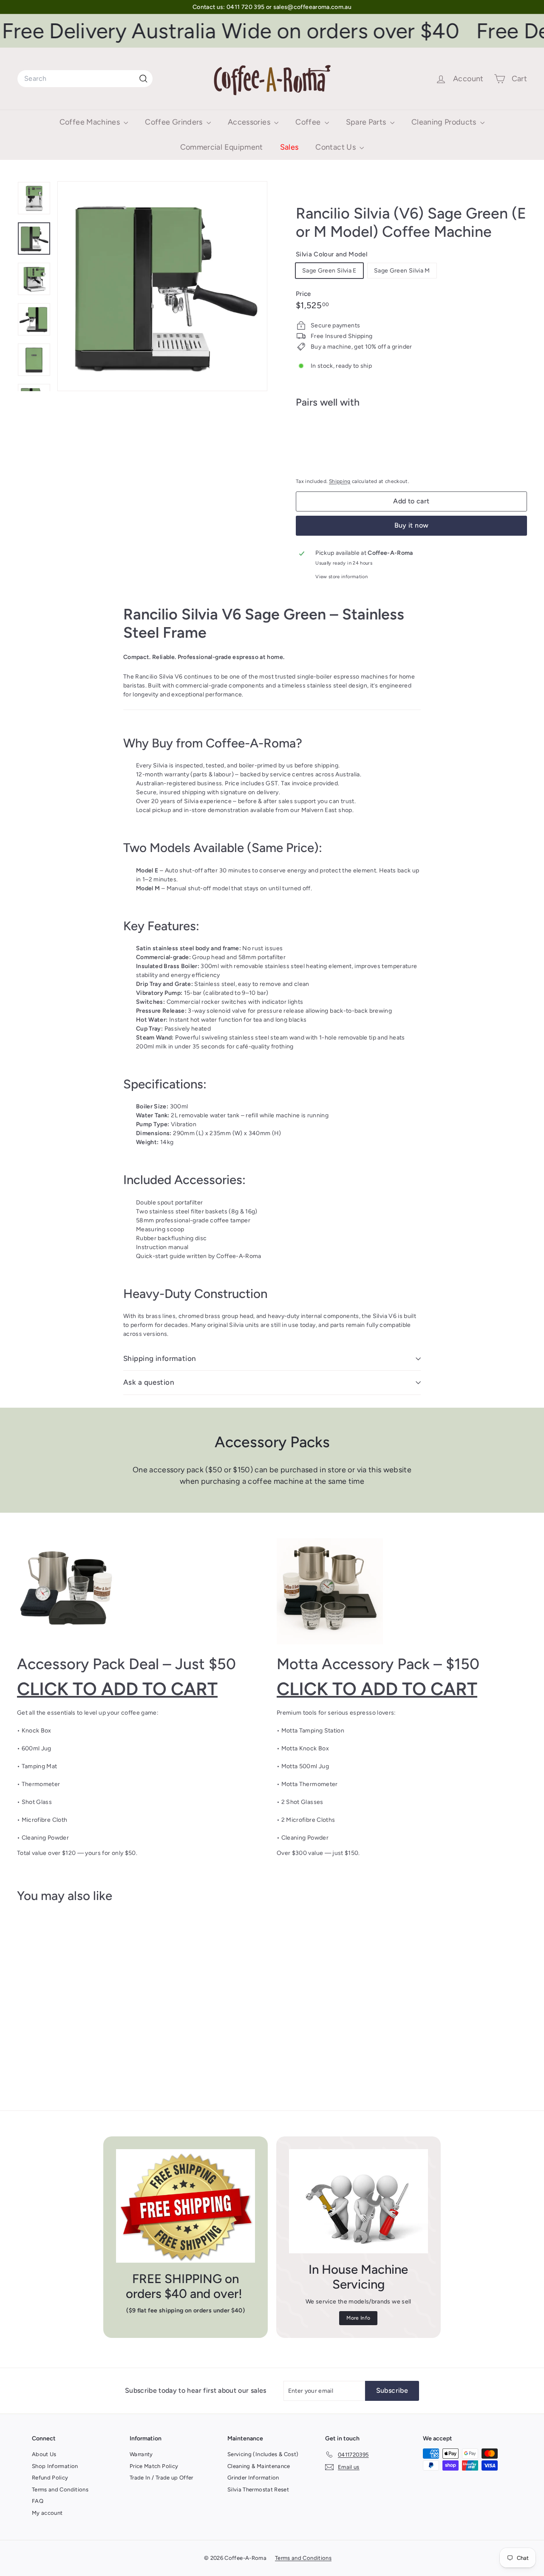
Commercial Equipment (222, 147)
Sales (289, 147)
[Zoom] (162, 286)
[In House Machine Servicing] (358, 2201)
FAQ (38, 2501)
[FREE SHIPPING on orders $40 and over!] (186, 2206)
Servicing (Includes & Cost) (263, 2454)
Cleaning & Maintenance (259, 2466)
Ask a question (149, 1382)
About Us (44, 2454)
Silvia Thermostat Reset (258, 2489)
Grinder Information (253, 2478)
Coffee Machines (91, 122)
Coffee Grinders (175, 122)
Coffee (309, 122)
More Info (358, 2318)
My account (47, 2513)
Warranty (141, 2454)
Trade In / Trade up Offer (161, 2478)
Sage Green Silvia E (329, 271)
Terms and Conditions (60, 2489)
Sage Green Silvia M (402, 271)
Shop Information (55, 2466)
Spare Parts (367, 122)
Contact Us (336, 147)
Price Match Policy (154, 2466)
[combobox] (85, 79)
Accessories (250, 122)
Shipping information (160, 1358)
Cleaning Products (445, 122)
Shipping (340, 481)
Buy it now (412, 525)
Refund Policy (50, 2478)
